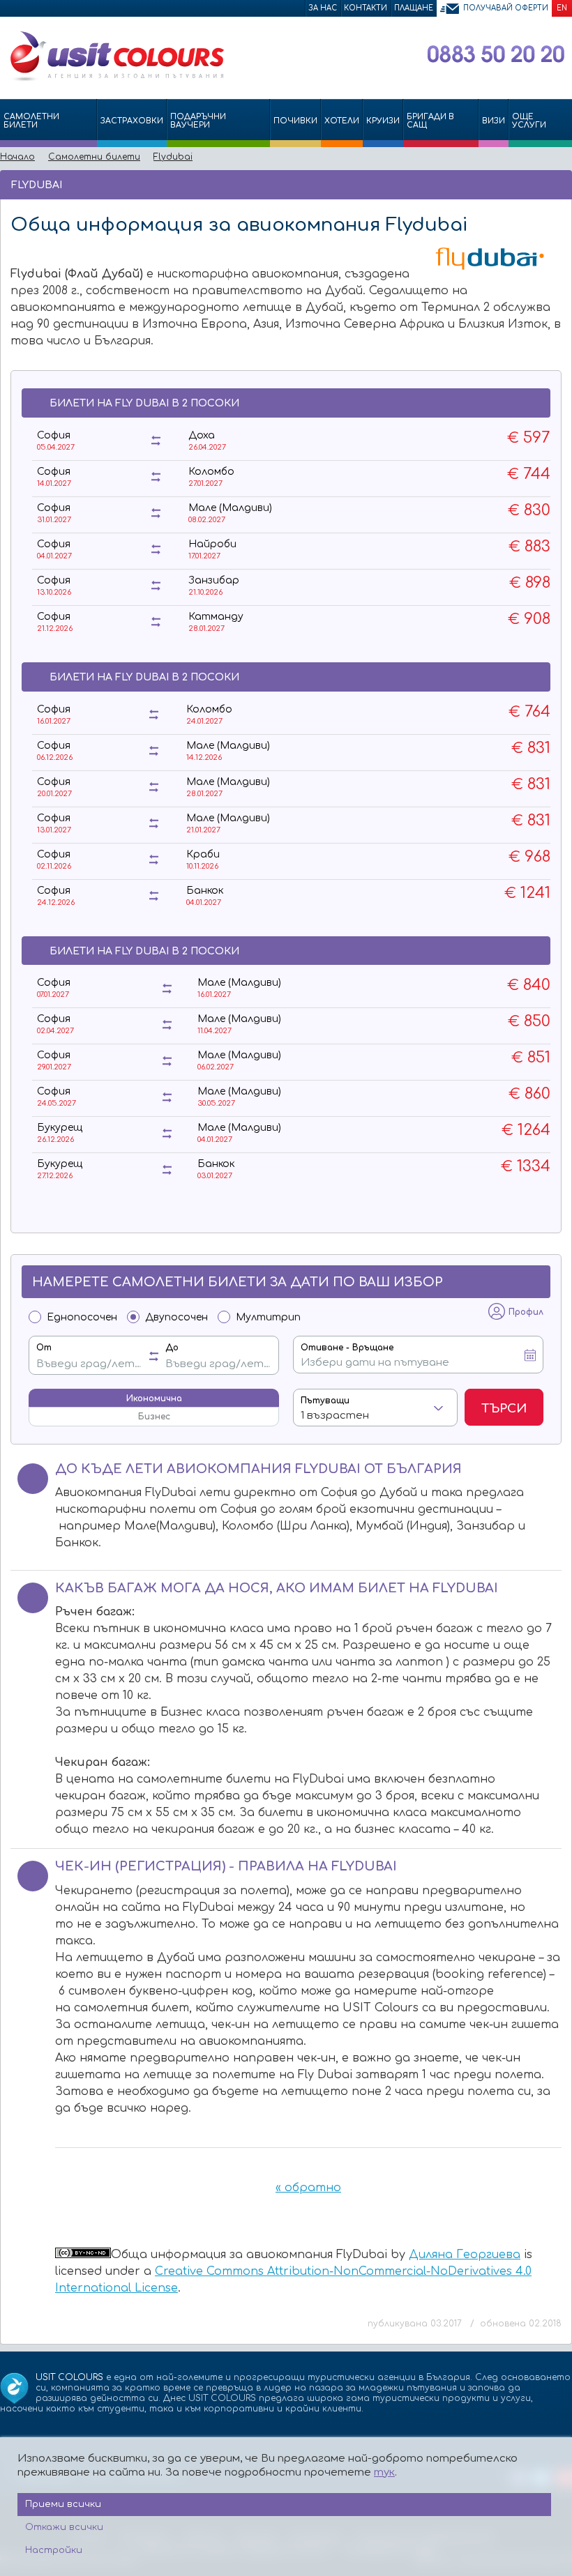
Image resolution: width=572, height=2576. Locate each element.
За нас (323, 8)
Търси (504, 1409)
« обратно (308, 2188)
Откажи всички (64, 2527)
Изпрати (514, 184)
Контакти (366, 8)
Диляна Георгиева (465, 2255)
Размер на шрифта (558, 184)
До (172, 1348)
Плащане (414, 8)
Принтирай (538, 184)
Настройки (54, 2550)
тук (384, 2472)
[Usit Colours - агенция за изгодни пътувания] (116, 79)
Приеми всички (63, 2504)
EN (562, 8)
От (44, 1348)
